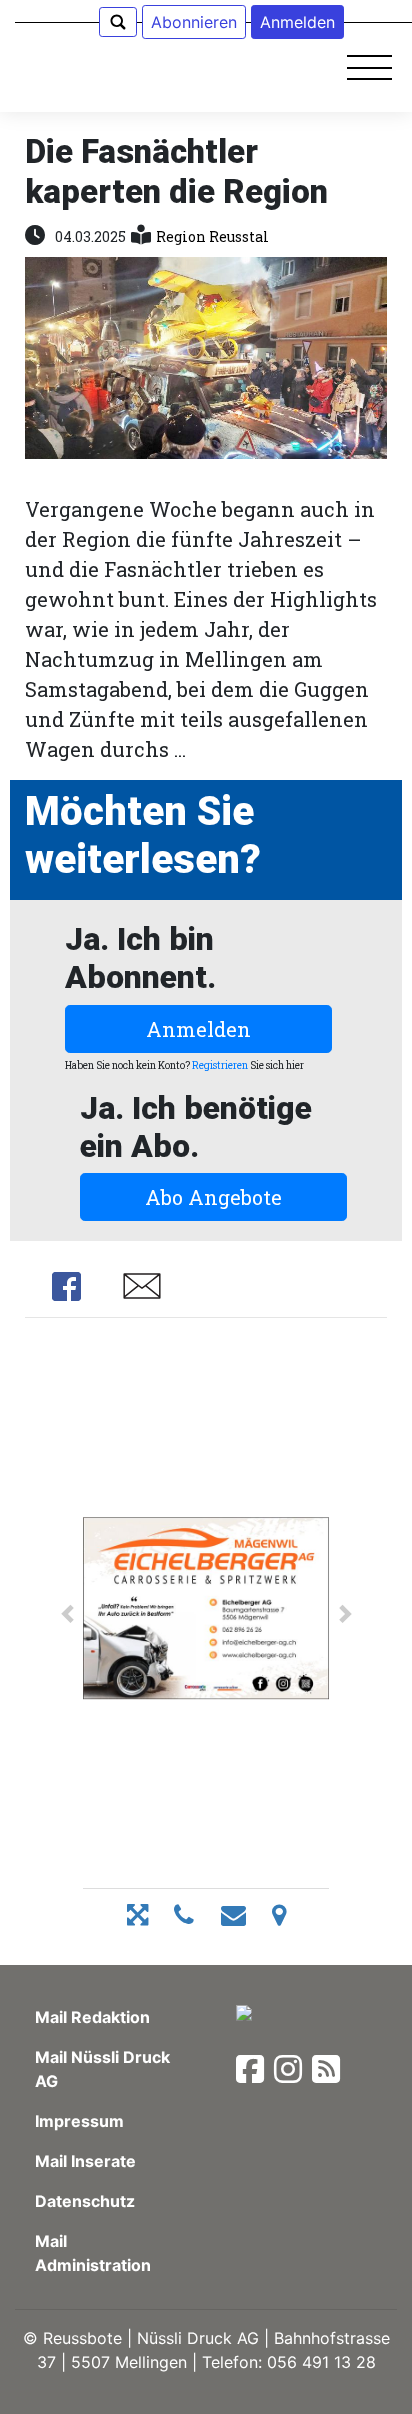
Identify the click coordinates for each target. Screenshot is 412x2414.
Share (66, 1286)
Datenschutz (85, 2201)
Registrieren (220, 1065)
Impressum (79, 2121)
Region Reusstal (212, 236)
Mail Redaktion (92, 2017)
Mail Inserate (85, 2161)
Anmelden (198, 1029)
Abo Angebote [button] (213, 1197)
